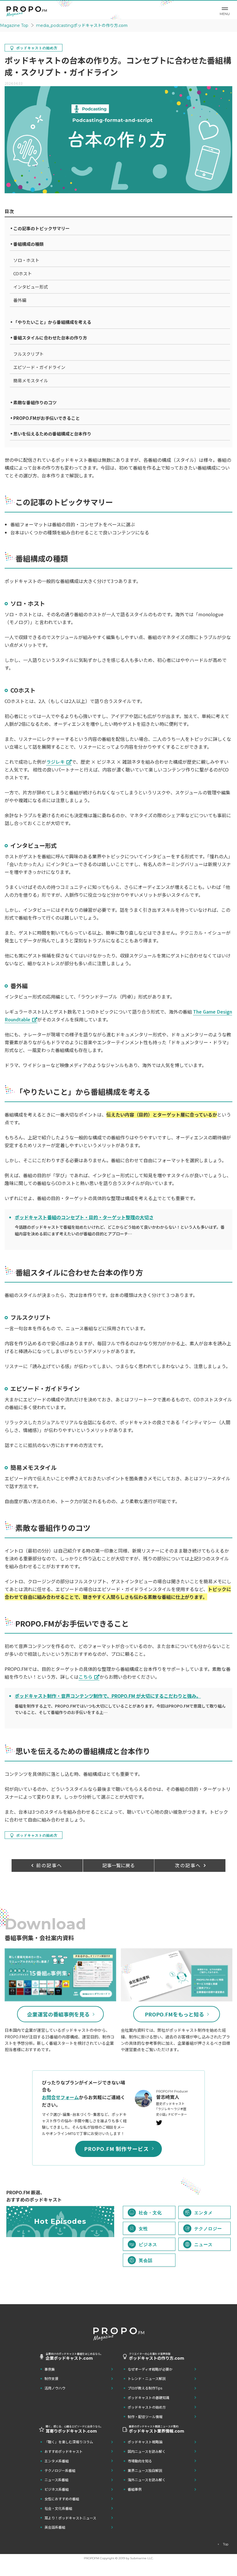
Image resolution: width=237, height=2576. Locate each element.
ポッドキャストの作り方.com (82, 25)
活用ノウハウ (55, 2388)
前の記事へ (49, 1865)
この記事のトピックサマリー (41, 228)
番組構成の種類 (28, 244)
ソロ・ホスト (26, 260)
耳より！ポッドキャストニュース (70, 2518)
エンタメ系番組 (57, 2461)
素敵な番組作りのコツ (35, 402)
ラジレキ (55, 762)
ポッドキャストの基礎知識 (149, 2397)
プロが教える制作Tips (145, 2388)
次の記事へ (188, 1865)
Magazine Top (14, 25)
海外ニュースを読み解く (147, 2480)
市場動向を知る (140, 2461)
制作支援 (51, 2378)
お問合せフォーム (60, 2097)
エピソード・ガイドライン (39, 367)
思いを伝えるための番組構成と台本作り (52, 434)
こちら (86, 1677)
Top (226, 2544)
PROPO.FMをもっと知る (174, 2014)
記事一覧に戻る (118, 1865)
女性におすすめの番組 (62, 2499)
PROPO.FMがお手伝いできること (47, 418)
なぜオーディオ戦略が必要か (150, 2369)
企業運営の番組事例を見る (58, 2014)
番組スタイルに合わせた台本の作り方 (50, 338)
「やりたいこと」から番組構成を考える (52, 322)
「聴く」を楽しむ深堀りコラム (69, 2442)
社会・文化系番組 (58, 2508)
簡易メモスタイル (31, 380)
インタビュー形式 (31, 287)
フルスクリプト (28, 354)
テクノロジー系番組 (60, 2470)
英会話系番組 (55, 2527)
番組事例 (135, 2489)
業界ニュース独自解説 (145, 2470)
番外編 (20, 300)
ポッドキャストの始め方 (147, 2407)
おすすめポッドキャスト (64, 2451)
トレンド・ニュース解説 (147, 2378)
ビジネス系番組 (57, 2489)
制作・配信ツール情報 (145, 2417)
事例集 (50, 2369)
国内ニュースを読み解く (147, 2451)
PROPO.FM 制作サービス (116, 2149)
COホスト (23, 273)
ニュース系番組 (57, 2480)
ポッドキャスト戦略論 (145, 2442)
